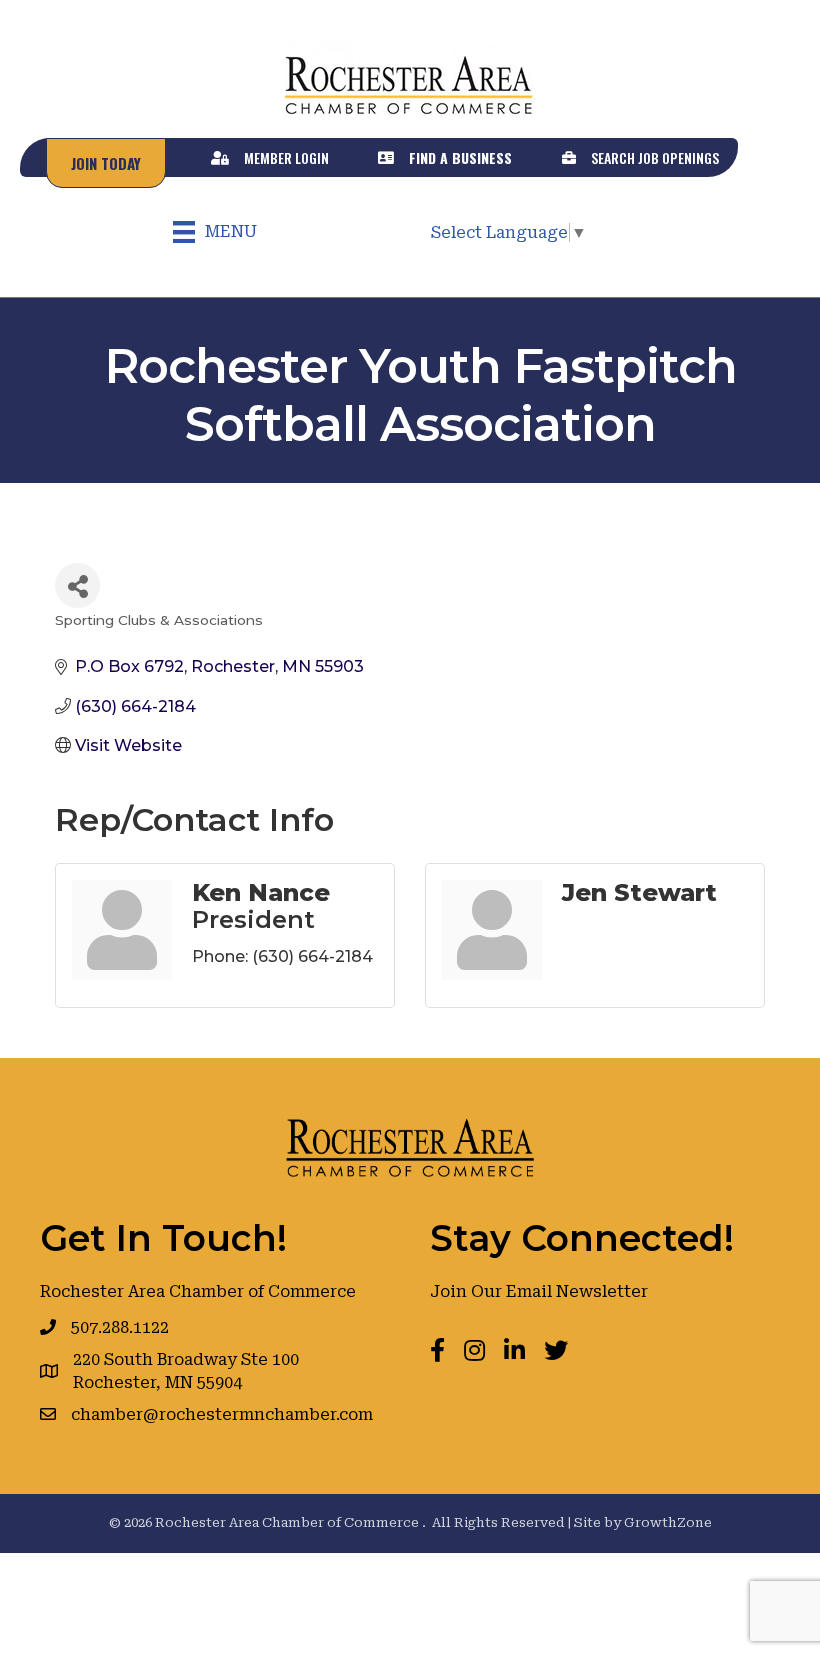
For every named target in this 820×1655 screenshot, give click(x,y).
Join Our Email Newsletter (539, 1291)
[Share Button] (77, 585)
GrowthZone (668, 1522)
